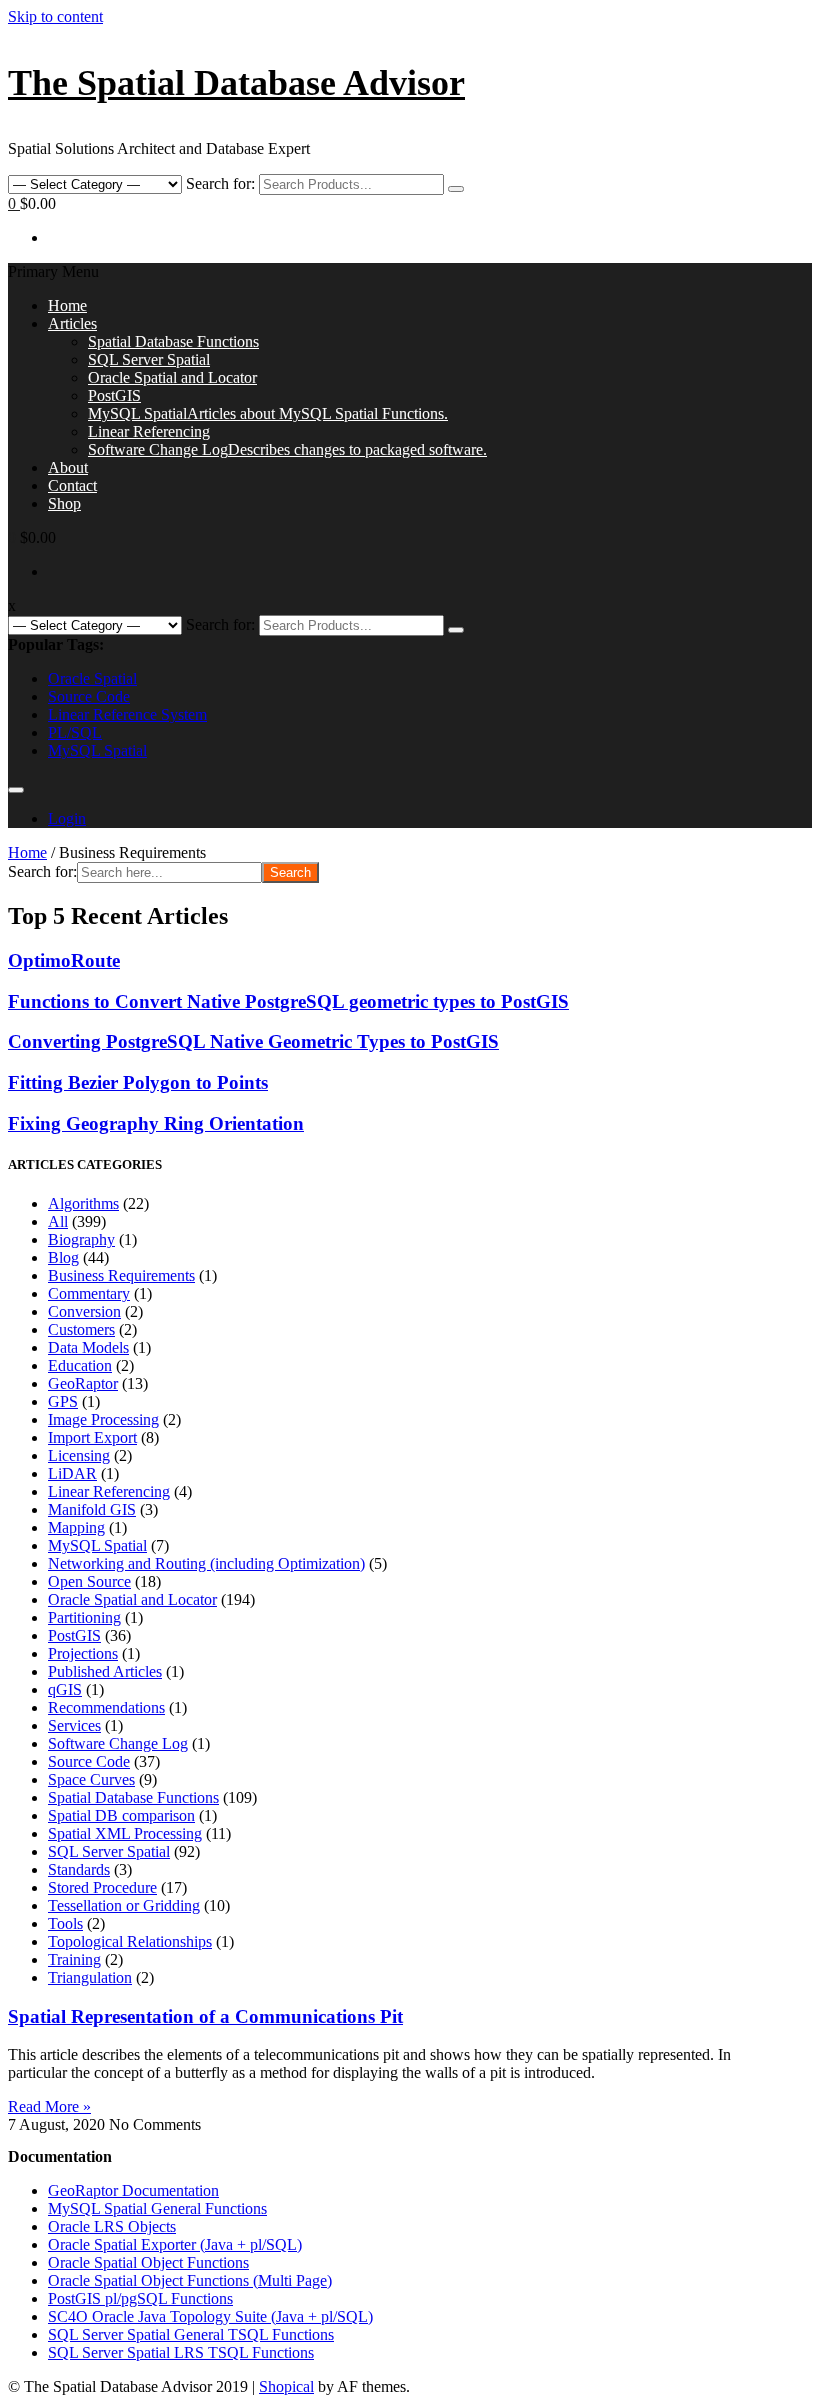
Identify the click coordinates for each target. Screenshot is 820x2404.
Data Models (88, 1347)
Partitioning (84, 1617)
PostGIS (114, 395)
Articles (72, 323)
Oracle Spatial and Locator (172, 377)
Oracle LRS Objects (112, 2226)
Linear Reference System (127, 714)
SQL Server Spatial (149, 359)
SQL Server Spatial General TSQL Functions (191, 2334)
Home (67, 305)
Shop (64, 503)
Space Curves (91, 1779)
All (58, 1221)
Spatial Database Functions (173, 341)
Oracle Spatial (92, 678)
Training (74, 1959)
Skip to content (55, 16)
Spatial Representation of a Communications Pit (205, 2016)
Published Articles (105, 1671)
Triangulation (90, 1977)
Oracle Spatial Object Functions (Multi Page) (190, 2280)
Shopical (286, 2386)
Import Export (92, 1437)
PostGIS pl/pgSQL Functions (140, 2298)
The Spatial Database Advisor (236, 83)
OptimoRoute (64, 960)
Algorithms (83, 1203)
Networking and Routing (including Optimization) (206, 1563)
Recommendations (106, 1707)
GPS (63, 1401)
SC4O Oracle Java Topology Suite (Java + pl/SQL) (210, 2316)
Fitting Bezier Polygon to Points (138, 1082)
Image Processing (103, 1419)
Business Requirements (121, 1275)
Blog (63, 1257)
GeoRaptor (83, 1383)
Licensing (79, 1455)
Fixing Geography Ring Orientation (156, 1123)
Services (74, 1725)
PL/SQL (75, 732)
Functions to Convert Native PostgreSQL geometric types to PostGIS (288, 1001)
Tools (65, 1923)
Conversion (84, 1311)
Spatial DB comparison (121, 1815)
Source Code (89, 696)
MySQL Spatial (268, 413)
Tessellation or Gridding (124, 1905)
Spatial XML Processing (125, 1833)
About (68, 467)
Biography (81, 1239)
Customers (81, 1329)
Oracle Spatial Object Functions (148, 2262)
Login (67, 818)
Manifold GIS (92, 1509)
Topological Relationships (130, 1941)
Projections (83, 1653)
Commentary (89, 1293)
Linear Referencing (149, 431)
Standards (79, 1869)
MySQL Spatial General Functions (157, 2208)
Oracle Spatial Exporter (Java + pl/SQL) (175, 2244)
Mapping (76, 1527)
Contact (72, 485)
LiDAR (72, 1473)
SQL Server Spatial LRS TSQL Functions (181, 2352)
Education (80, 1365)
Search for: (220, 183)
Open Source (89, 1581)
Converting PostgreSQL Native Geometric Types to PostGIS (253, 1041)
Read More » (49, 2106)
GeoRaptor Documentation (133, 2190)
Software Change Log (287, 449)
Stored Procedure (102, 1887)
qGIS (65, 1689)
